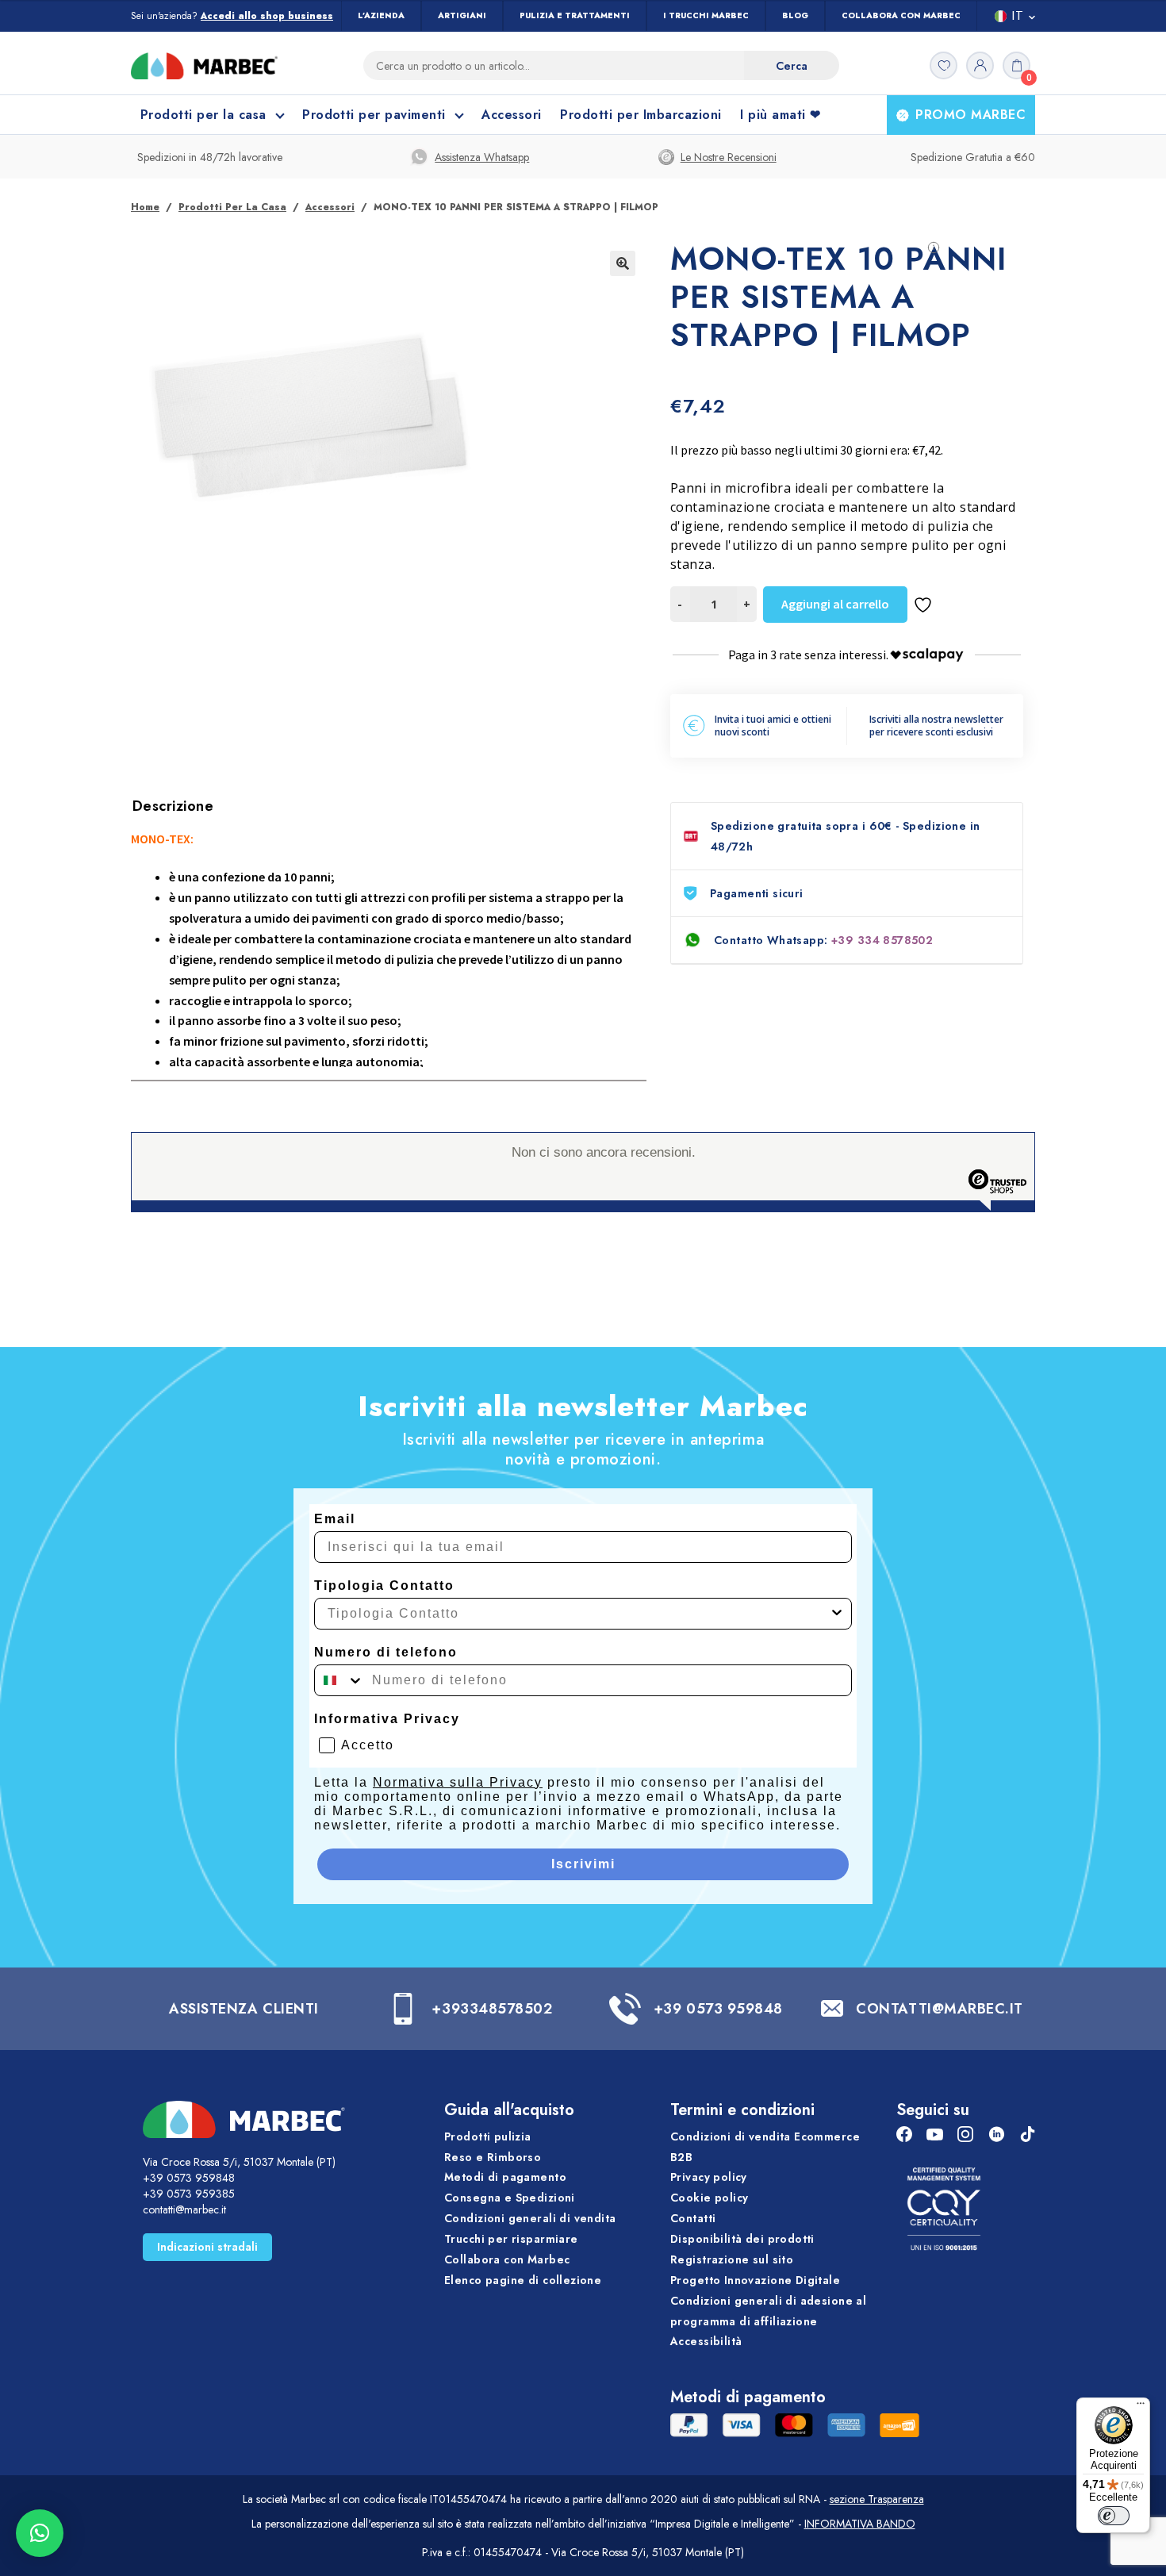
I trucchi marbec (706, 15)
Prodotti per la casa (232, 207)
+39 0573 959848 (718, 2009)
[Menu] (1141, 2407)
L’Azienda (381, 15)
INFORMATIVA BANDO (860, 2524)
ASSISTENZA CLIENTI (244, 2009)
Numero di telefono (386, 1652)
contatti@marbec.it (184, 2209)
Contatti (693, 2218)
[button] (623, 263)
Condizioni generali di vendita (530, 2218)
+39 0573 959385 (189, 2194)
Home (145, 207)
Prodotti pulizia (488, 2136)
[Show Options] (837, 1614)
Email (335, 1519)
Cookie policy (709, 2198)
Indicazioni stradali (207, 2247)
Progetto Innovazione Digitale (755, 2280)
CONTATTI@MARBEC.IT (940, 2009)
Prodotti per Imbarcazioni (641, 115)
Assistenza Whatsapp (482, 157)
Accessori (511, 115)
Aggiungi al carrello (835, 604)
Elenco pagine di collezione (523, 2280)
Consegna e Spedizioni (510, 2198)
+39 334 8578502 (882, 940)
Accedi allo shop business (267, 16)
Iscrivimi (583, 1864)
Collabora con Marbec (901, 15)
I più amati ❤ (780, 115)
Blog (795, 15)
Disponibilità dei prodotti (742, 2239)
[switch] (1114, 2516)
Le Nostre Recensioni (729, 157)
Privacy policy (709, 2177)
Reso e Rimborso (493, 2157)
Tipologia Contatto (384, 1586)
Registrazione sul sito (732, 2259)
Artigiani (462, 15)
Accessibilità (706, 2341)
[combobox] (578, 1614)
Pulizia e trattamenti (575, 15)
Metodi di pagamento (505, 2177)
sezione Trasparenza (877, 2499)
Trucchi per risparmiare (511, 2239)
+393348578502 (492, 2009)
